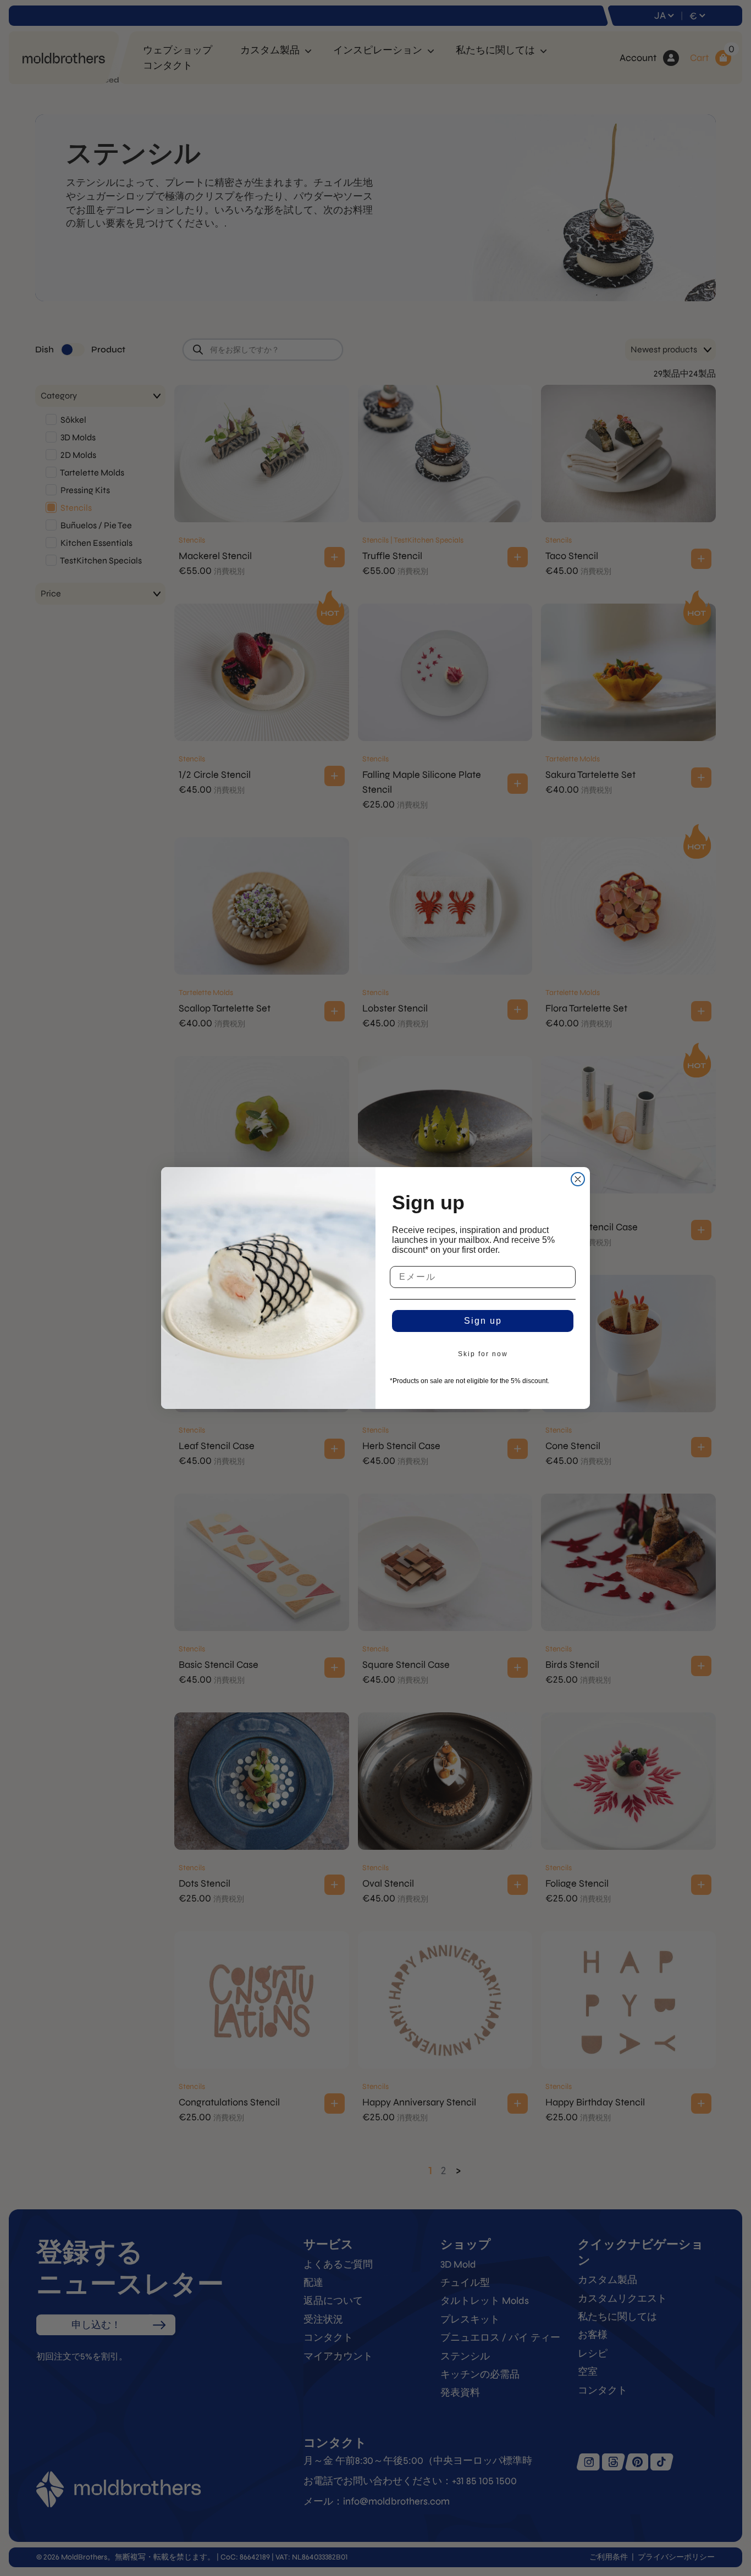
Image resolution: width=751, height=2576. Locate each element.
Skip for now (483, 1354)
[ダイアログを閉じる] (578, 1179)
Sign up (483, 1321)
